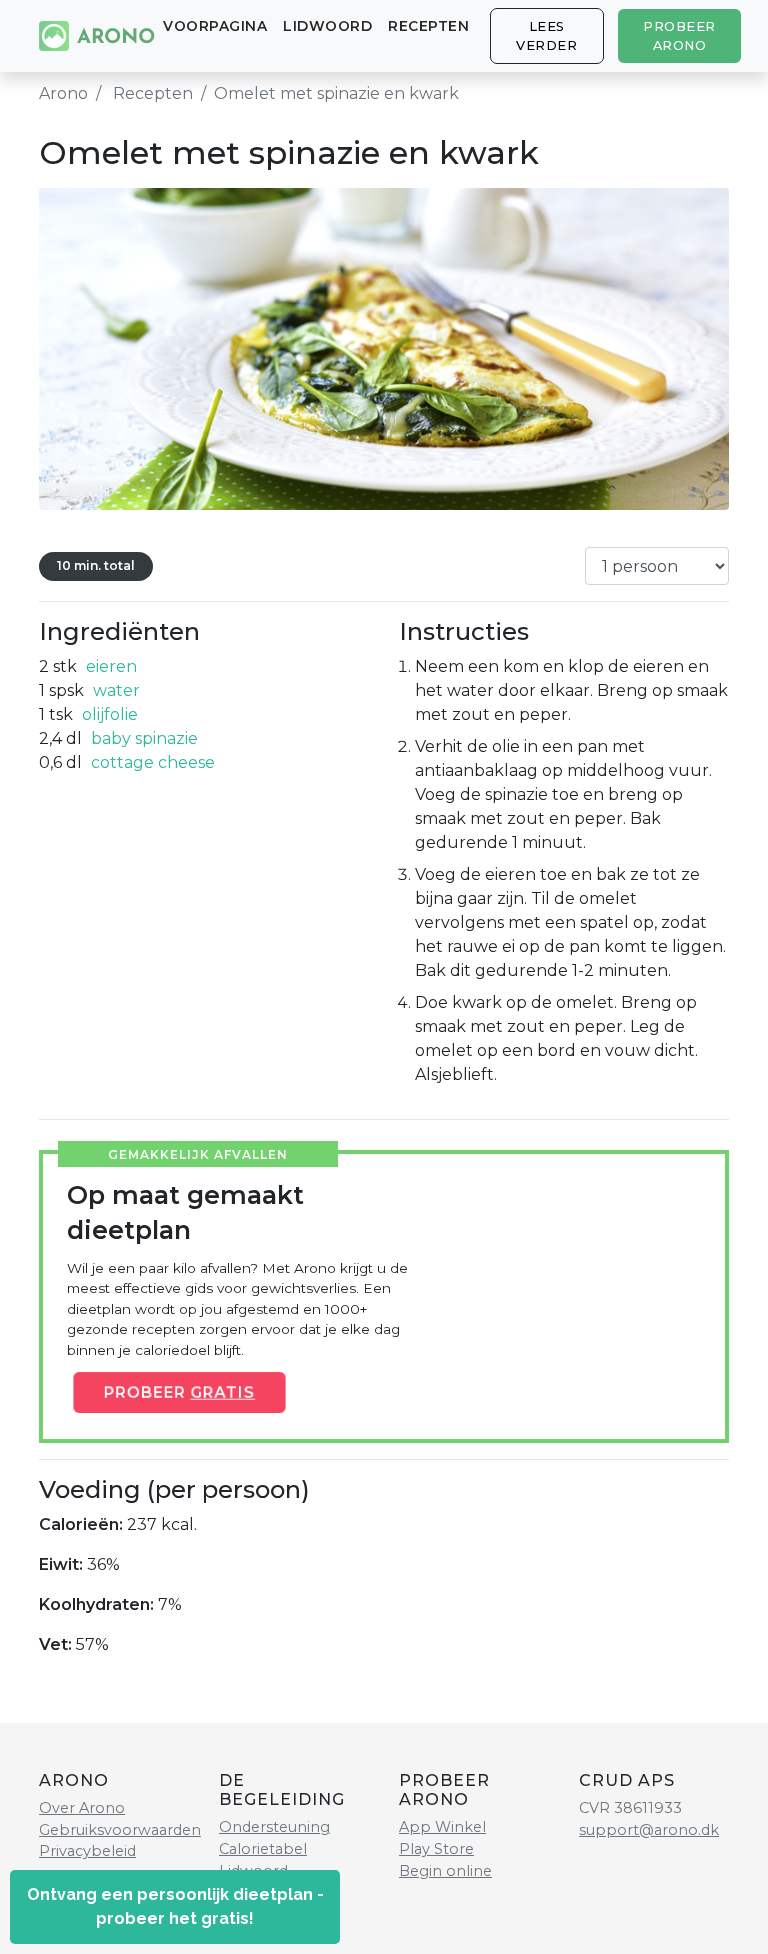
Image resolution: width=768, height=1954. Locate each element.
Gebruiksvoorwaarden (120, 1830)
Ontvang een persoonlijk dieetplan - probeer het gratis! (175, 1906)
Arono (63, 93)
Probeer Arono (679, 36)
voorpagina (215, 26)
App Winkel (442, 1827)
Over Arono (82, 1808)
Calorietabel (263, 1849)
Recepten (428, 26)
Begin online (445, 1871)
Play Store (436, 1849)
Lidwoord (327, 26)
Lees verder (546, 36)
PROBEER (179, 1392)
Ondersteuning (274, 1827)
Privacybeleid (87, 1851)
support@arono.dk (649, 1830)
